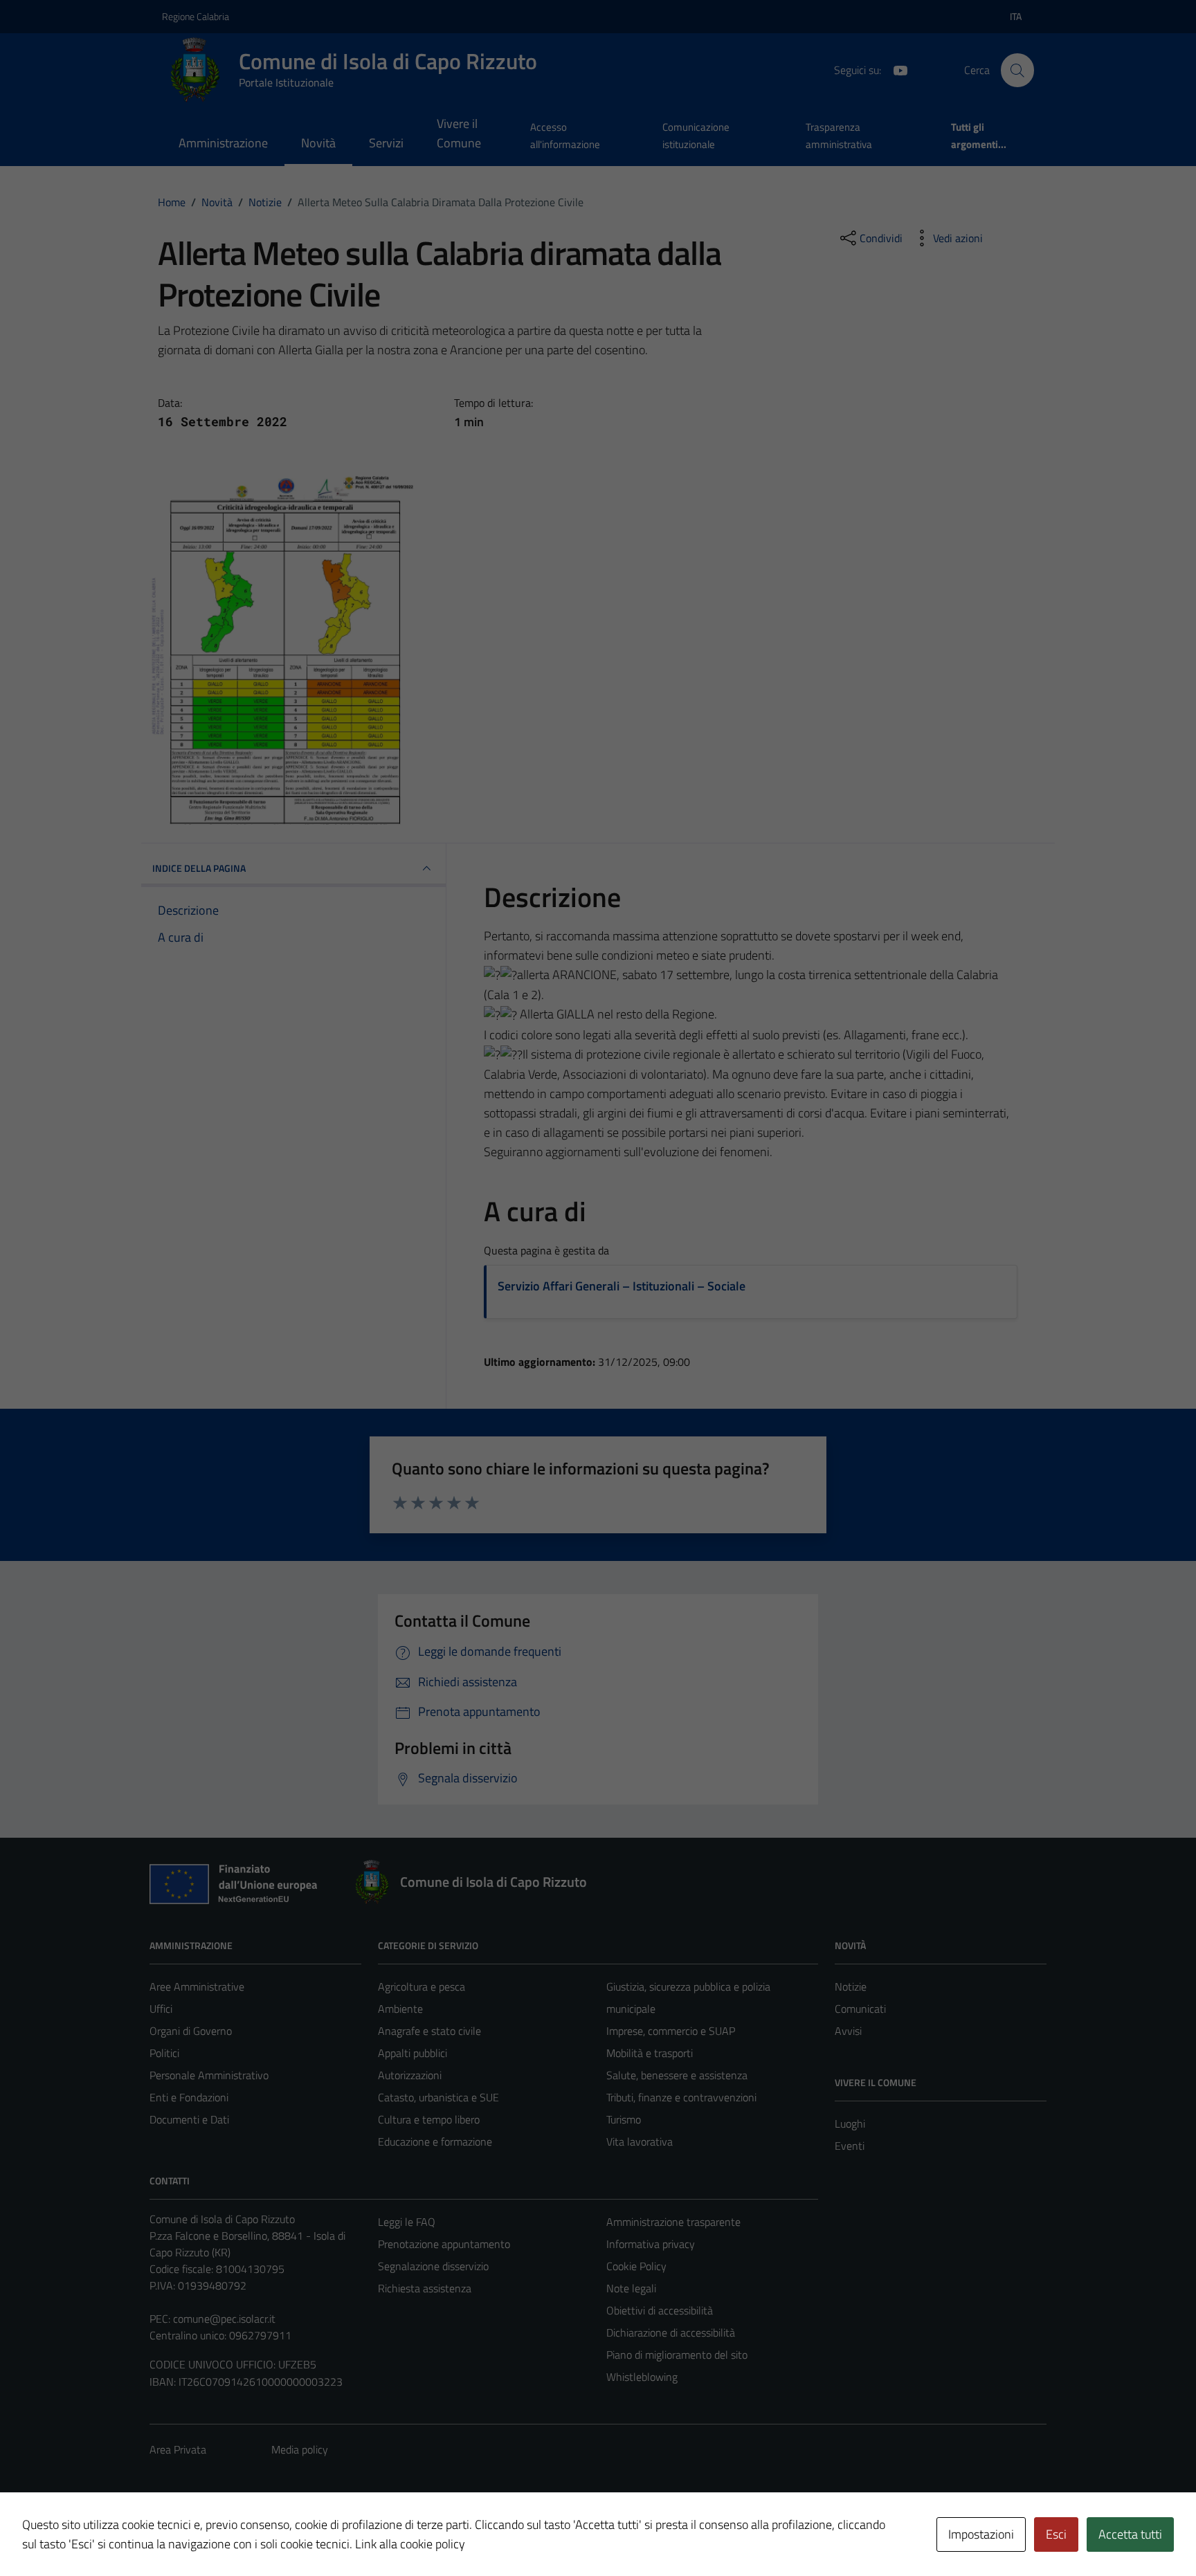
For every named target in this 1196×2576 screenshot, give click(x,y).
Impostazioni (981, 2534)
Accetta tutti (1130, 2534)
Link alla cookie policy (410, 2544)
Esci (1056, 2534)
